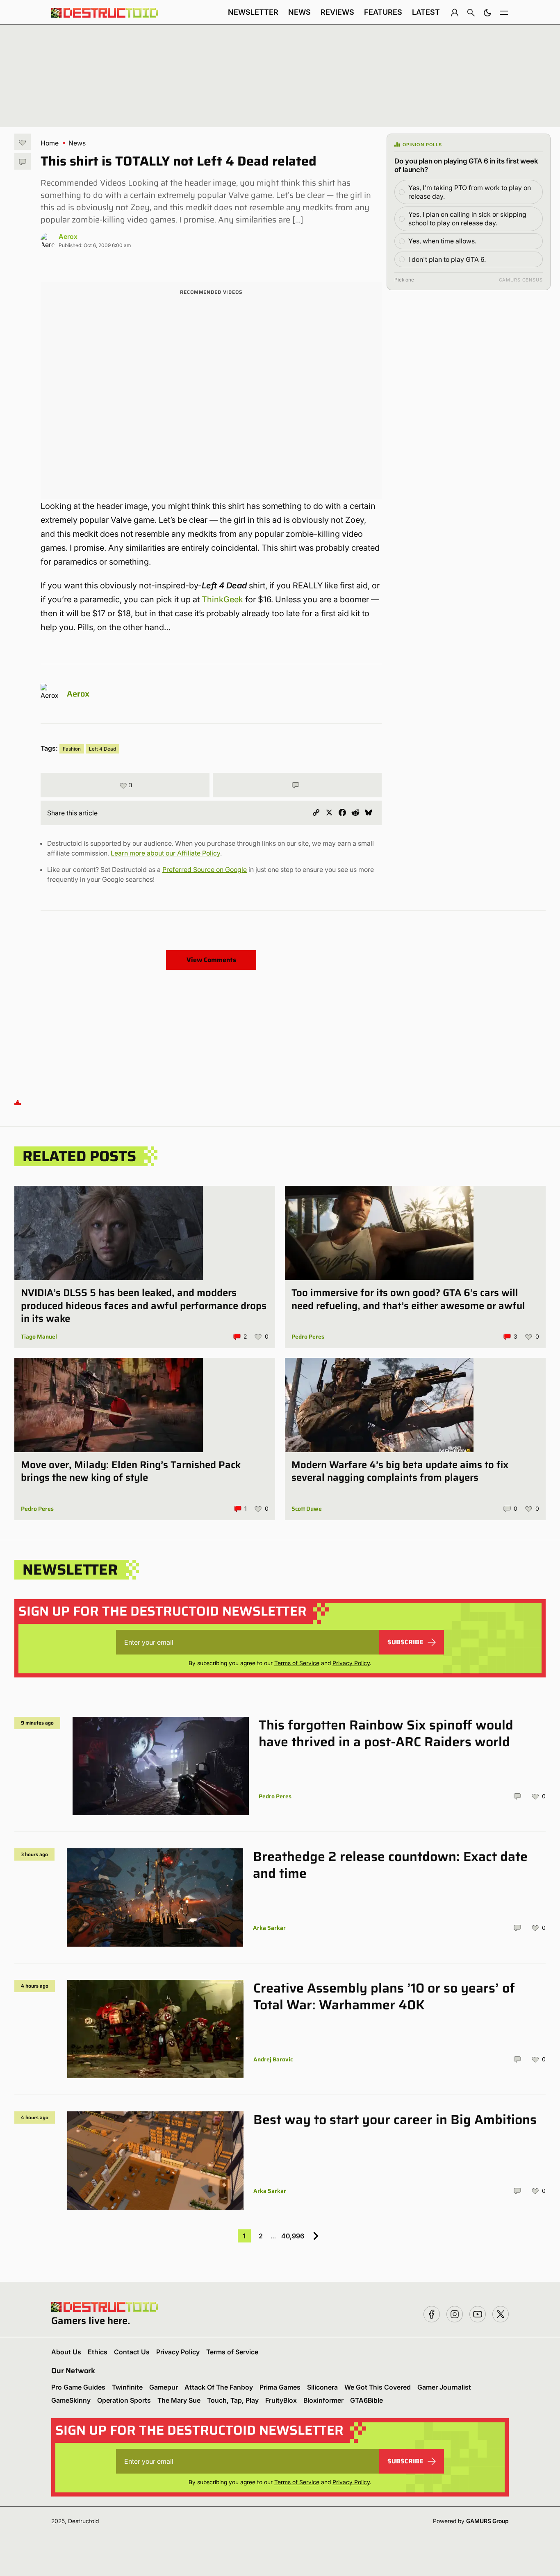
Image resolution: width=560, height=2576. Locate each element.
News (299, 12)
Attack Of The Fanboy (219, 2387)
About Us (66, 2352)
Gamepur (164, 2387)
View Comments (211, 960)
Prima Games (280, 2387)
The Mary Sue (179, 2400)
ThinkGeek (222, 599)
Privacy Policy (351, 1663)
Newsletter (253, 12)
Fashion (72, 749)
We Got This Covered (378, 2387)
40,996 (293, 2236)
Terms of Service (297, 1663)
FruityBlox (281, 2400)
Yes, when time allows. (442, 241)
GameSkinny (71, 2400)
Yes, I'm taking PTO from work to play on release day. (470, 192)
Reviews (337, 12)
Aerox (68, 236)
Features (383, 12)
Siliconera (322, 2387)
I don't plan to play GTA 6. (447, 259)
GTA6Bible (367, 2400)
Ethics (98, 2352)
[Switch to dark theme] (487, 12)
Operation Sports (124, 2400)
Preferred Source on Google (205, 869)
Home (50, 143)
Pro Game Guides (78, 2387)
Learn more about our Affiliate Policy (165, 853)
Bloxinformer (323, 2400)
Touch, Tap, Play (233, 2400)
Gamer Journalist (444, 2387)
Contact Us (132, 2352)
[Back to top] (18, 1102)
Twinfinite (127, 2387)
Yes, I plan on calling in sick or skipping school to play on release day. (467, 219)
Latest (426, 12)
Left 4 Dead (102, 749)
